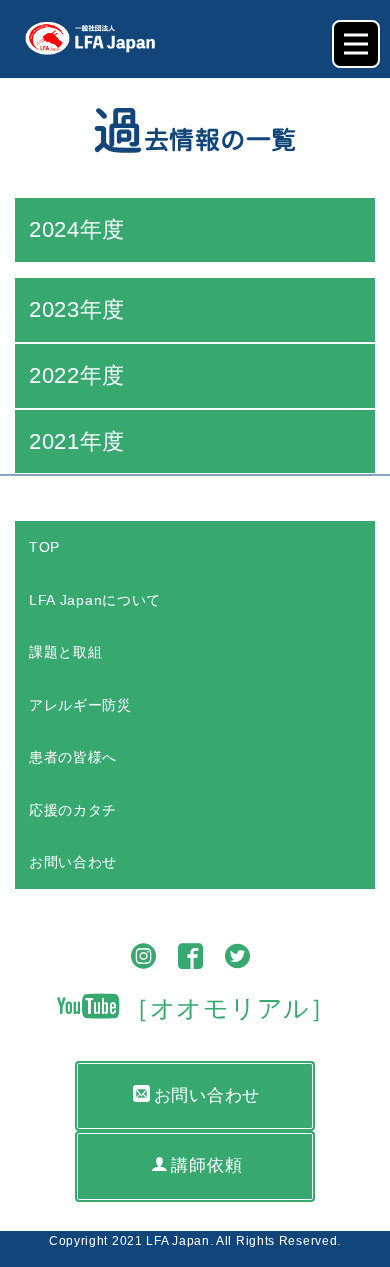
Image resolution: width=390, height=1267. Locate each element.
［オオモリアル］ (229, 1008)
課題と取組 (66, 652)
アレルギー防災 (80, 705)
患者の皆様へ (73, 757)
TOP (44, 547)
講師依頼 (206, 1165)
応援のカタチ (73, 810)
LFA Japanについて (95, 600)
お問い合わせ (73, 862)
